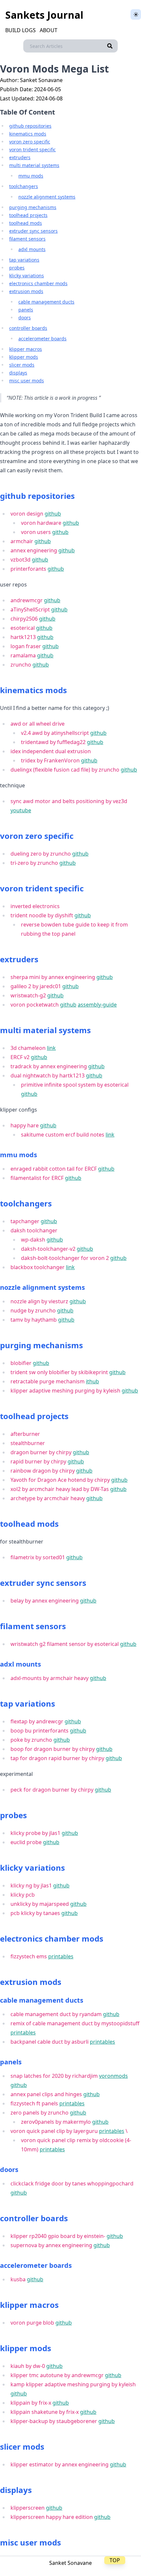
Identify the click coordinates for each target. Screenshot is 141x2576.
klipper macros (26, 349)
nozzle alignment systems (47, 197)
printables (61, 1956)
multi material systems (34, 165)
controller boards (28, 328)
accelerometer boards (42, 339)
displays (18, 373)
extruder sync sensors (33, 231)
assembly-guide (97, 1005)
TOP (115, 2560)
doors (25, 318)
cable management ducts (46, 302)
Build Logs (20, 30)
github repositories (30, 126)
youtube (21, 810)
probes (17, 268)
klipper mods (24, 357)
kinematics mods (28, 134)
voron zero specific (30, 142)
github (53, 514)
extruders (20, 157)
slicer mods (22, 365)
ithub (92, 1381)
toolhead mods (26, 223)
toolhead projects (28, 215)
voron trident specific (32, 149)
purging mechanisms (33, 207)
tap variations (24, 260)
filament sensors (27, 239)
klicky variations (27, 276)
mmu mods (31, 176)
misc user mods (27, 381)
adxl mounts (32, 249)
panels (26, 310)
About (49, 30)
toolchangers (24, 186)
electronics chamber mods (38, 283)
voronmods (113, 2076)
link (51, 1048)
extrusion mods (26, 291)
